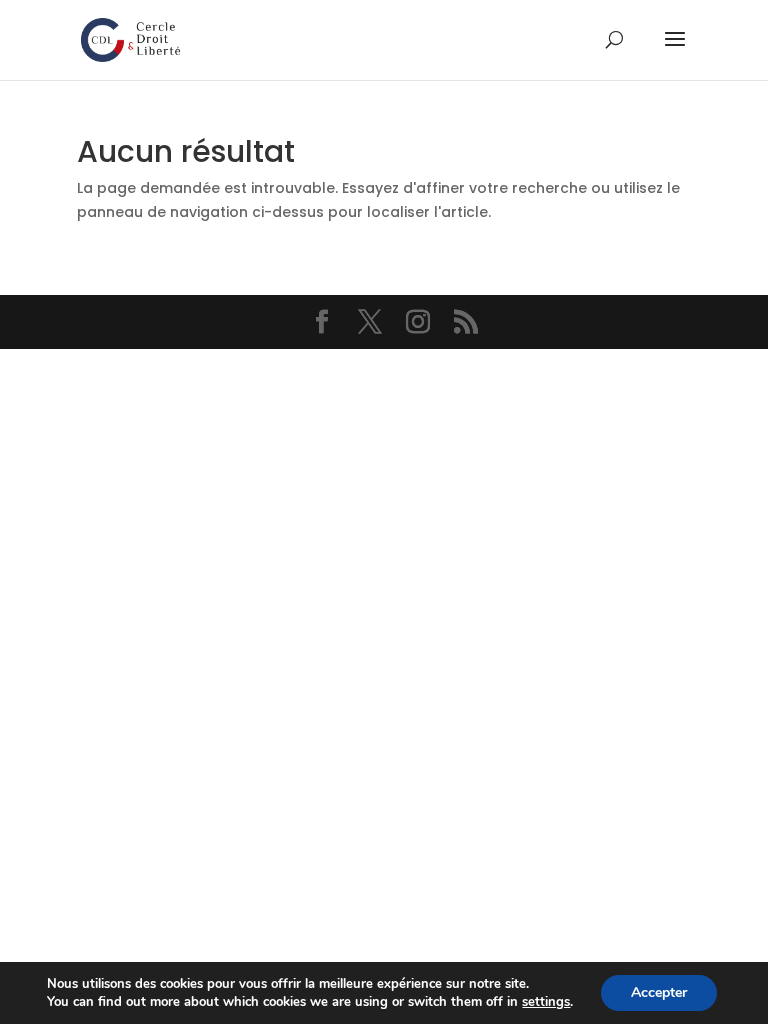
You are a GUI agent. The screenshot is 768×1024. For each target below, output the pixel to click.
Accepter (659, 992)
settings (546, 1002)
